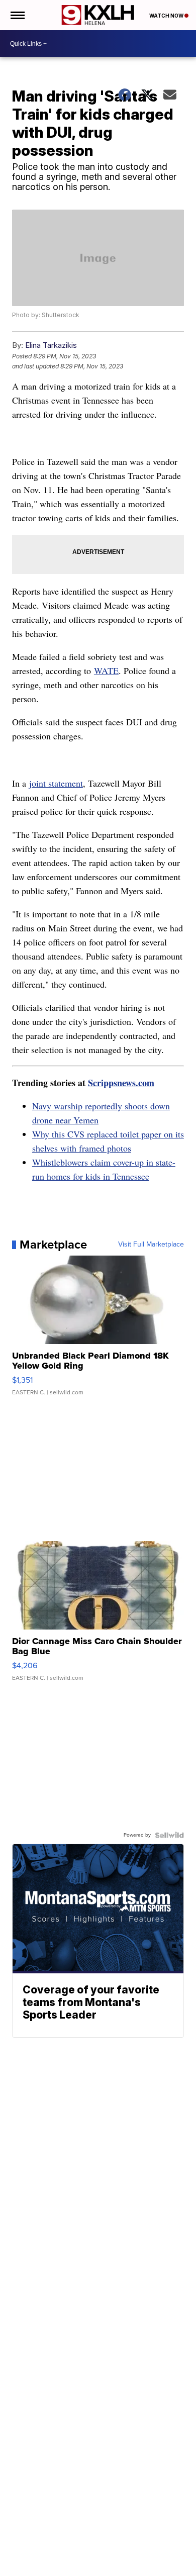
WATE (106, 671)
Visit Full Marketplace (151, 1245)
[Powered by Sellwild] (169, 1835)
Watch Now (167, 16)
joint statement (56, 783)
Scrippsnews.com (121, 1083)
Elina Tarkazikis (51, 345)
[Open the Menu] (17, 15)
